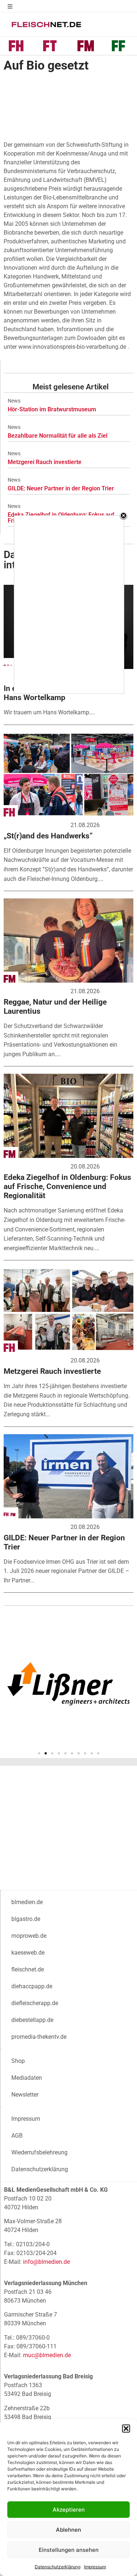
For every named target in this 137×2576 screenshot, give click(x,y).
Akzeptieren (69, 2510)
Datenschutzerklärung (58, 2567)
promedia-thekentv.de (39, 2037)
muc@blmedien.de (47, 2355)
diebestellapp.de (32, 2020)
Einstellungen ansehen (69, 2550)
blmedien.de (27, 1902)
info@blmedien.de (46, 2262)
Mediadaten (27, 2078)
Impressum (95, 2567)
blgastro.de (26, 1919)
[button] (126, 2429)
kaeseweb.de (28, 1953)
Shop (18, 2061)
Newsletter (25, 2095)
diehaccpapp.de (32, 1986)
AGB (17, 2136)
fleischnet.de (28, 1969)
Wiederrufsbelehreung (39, 2152)
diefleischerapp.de (35, 2003)
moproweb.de (29, 1936)
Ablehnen (68, 2530)
